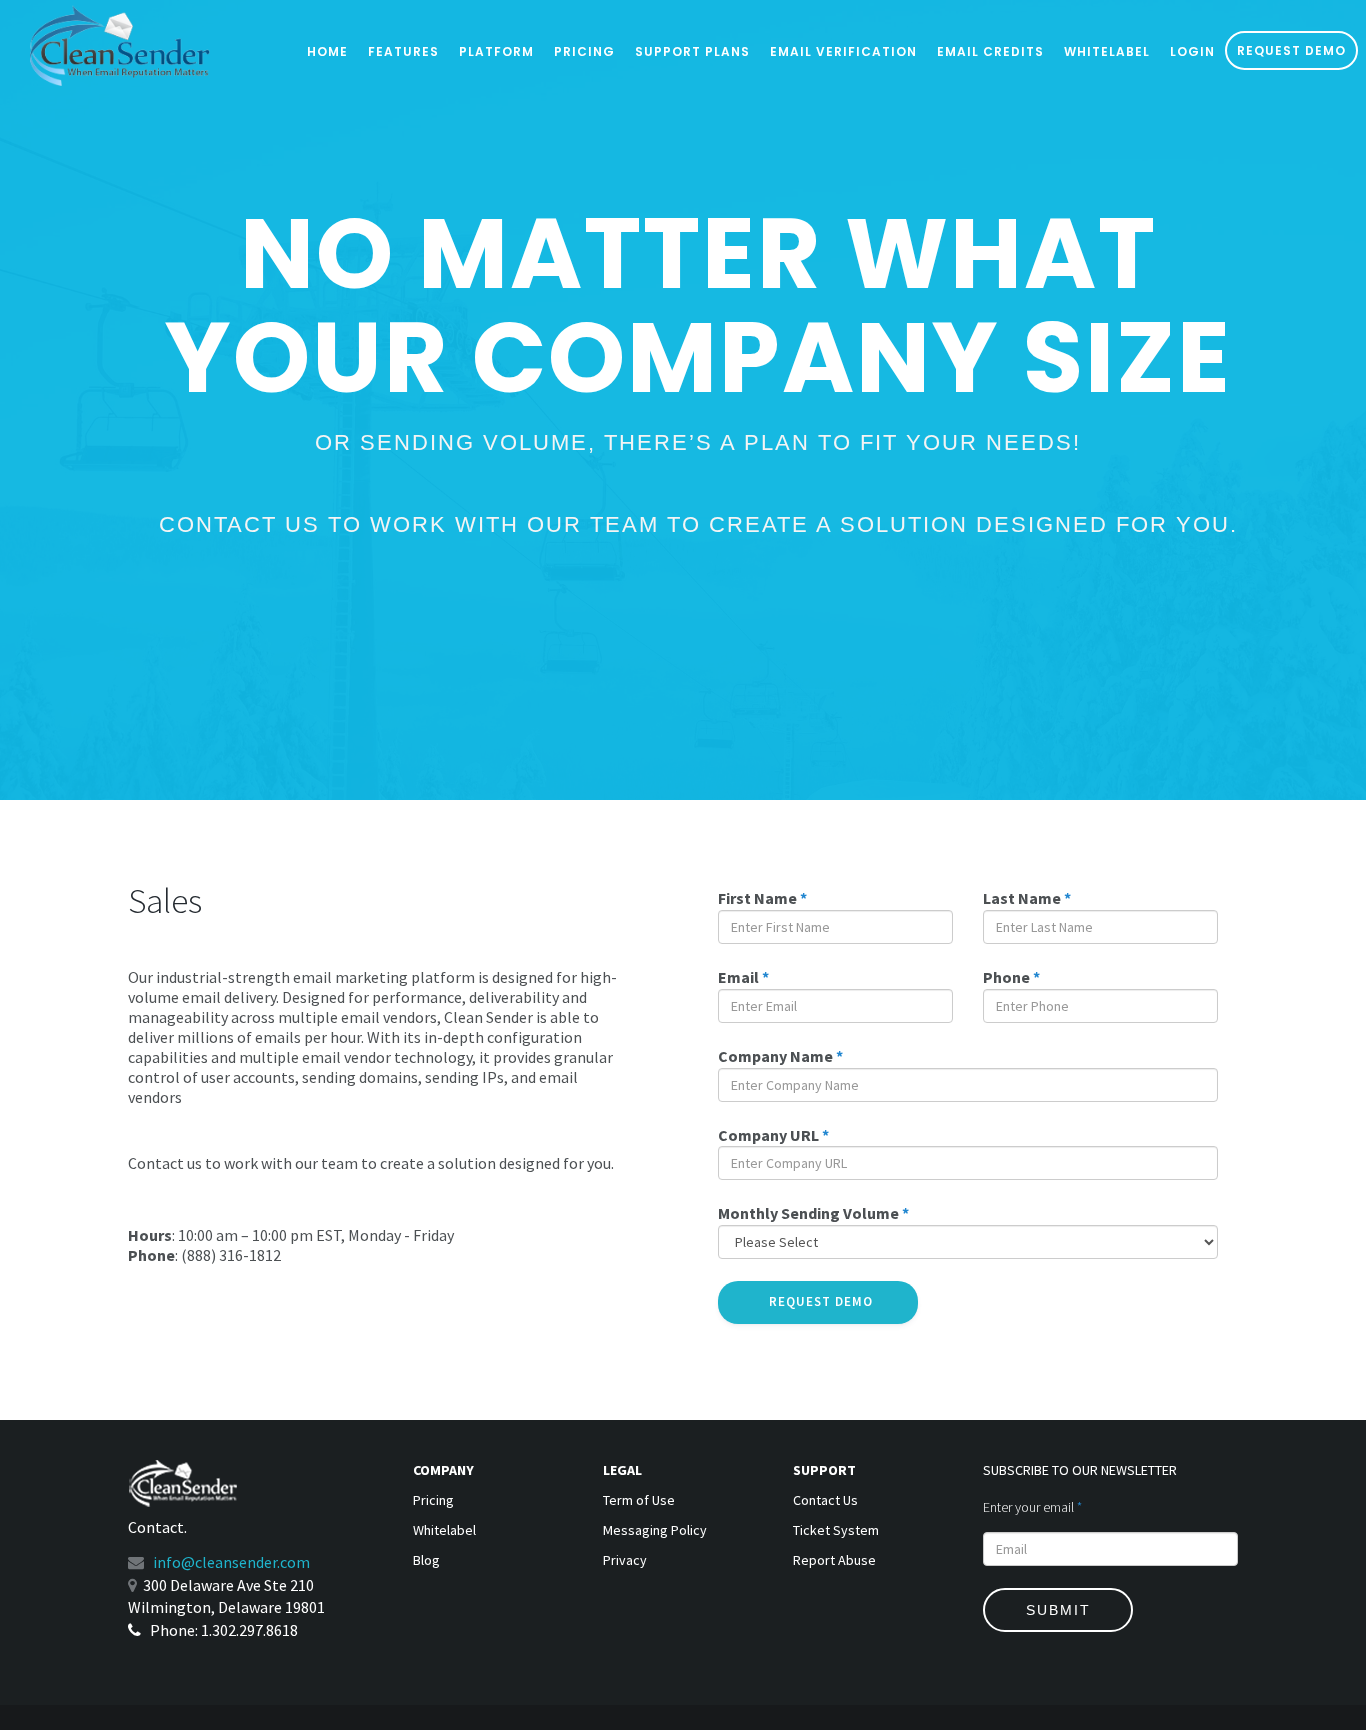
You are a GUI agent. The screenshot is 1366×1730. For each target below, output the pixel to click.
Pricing (584, 51)
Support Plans (692, 51)
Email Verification (843, 51)
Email (743, 977)
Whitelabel (1107, 51)
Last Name (1027, 898)
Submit (1058, 1610)
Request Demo (1291, 50)
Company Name (780, 1056)
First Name (762, 898)
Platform (496, 51)
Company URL (773, 1135)
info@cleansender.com (231, 1562)
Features (403, 51)
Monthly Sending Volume (813, 1213)
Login (1192, 51)
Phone (1011, 977)
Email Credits (990, 51)
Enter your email (1032, 1507)
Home (327, 51)
